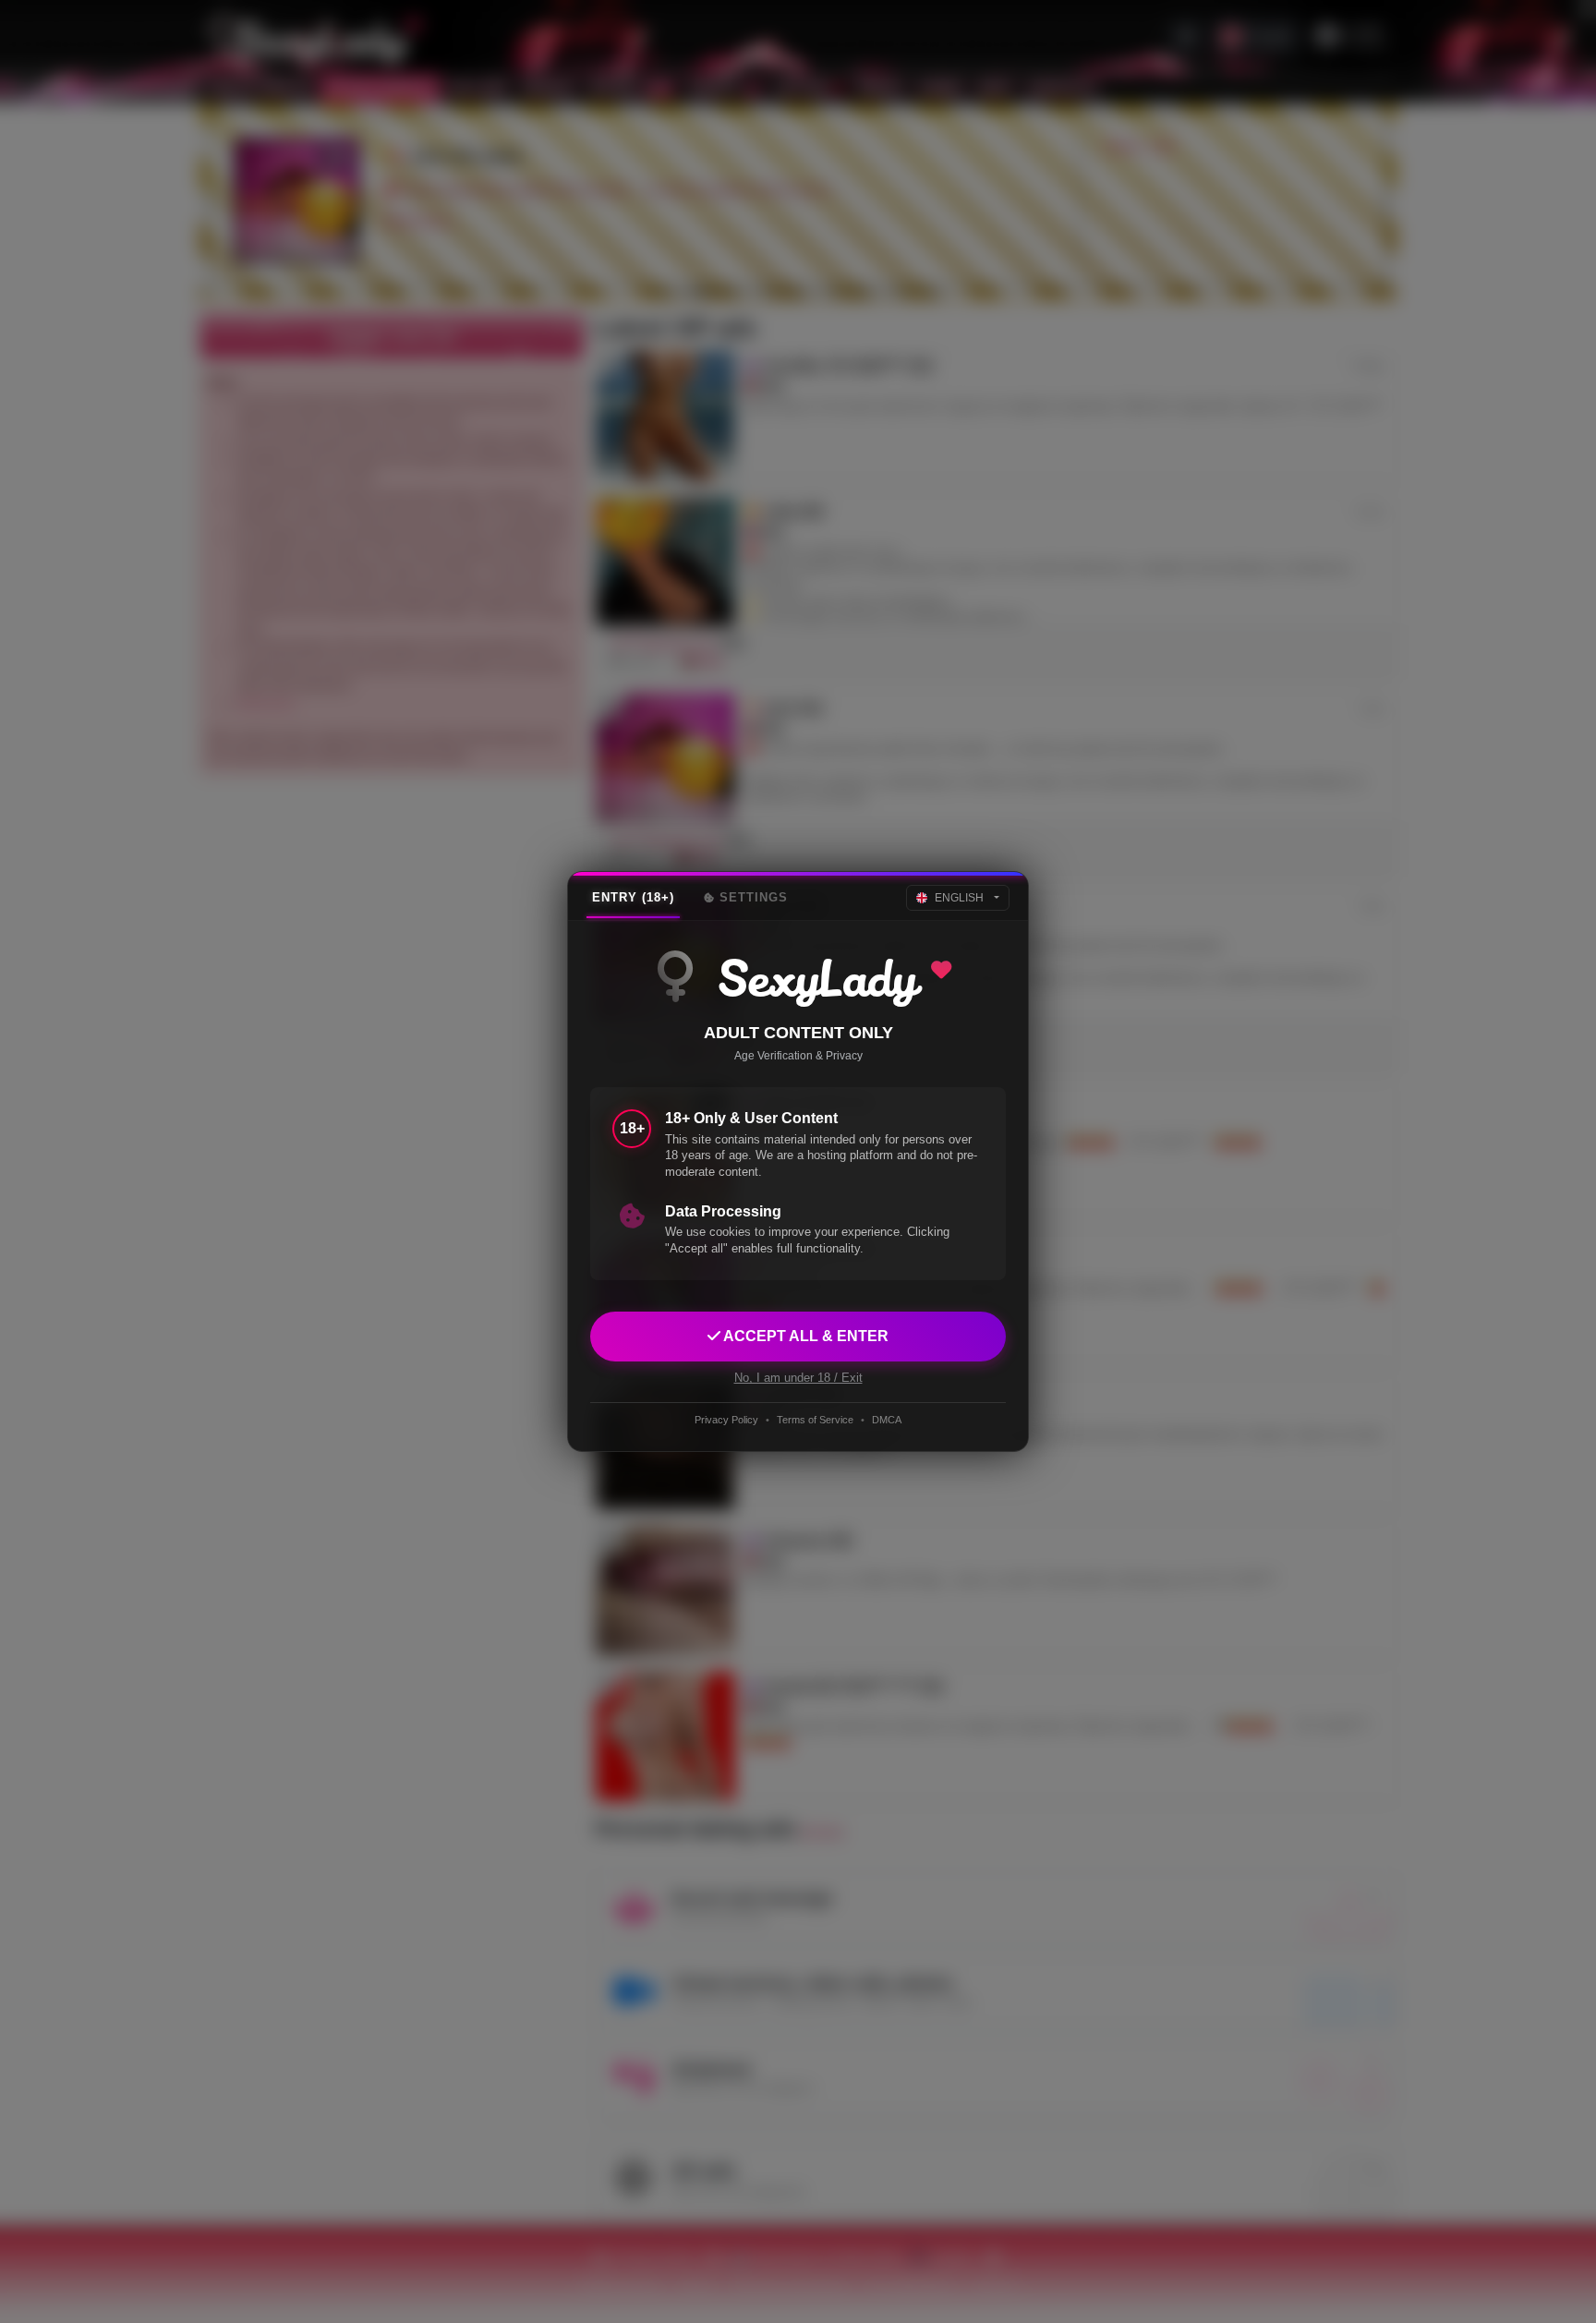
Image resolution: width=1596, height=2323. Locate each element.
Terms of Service (815, 1420)
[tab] (633, 898)
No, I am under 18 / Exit (798, 1378)
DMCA (887, 1420)
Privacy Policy (726, 1420)
